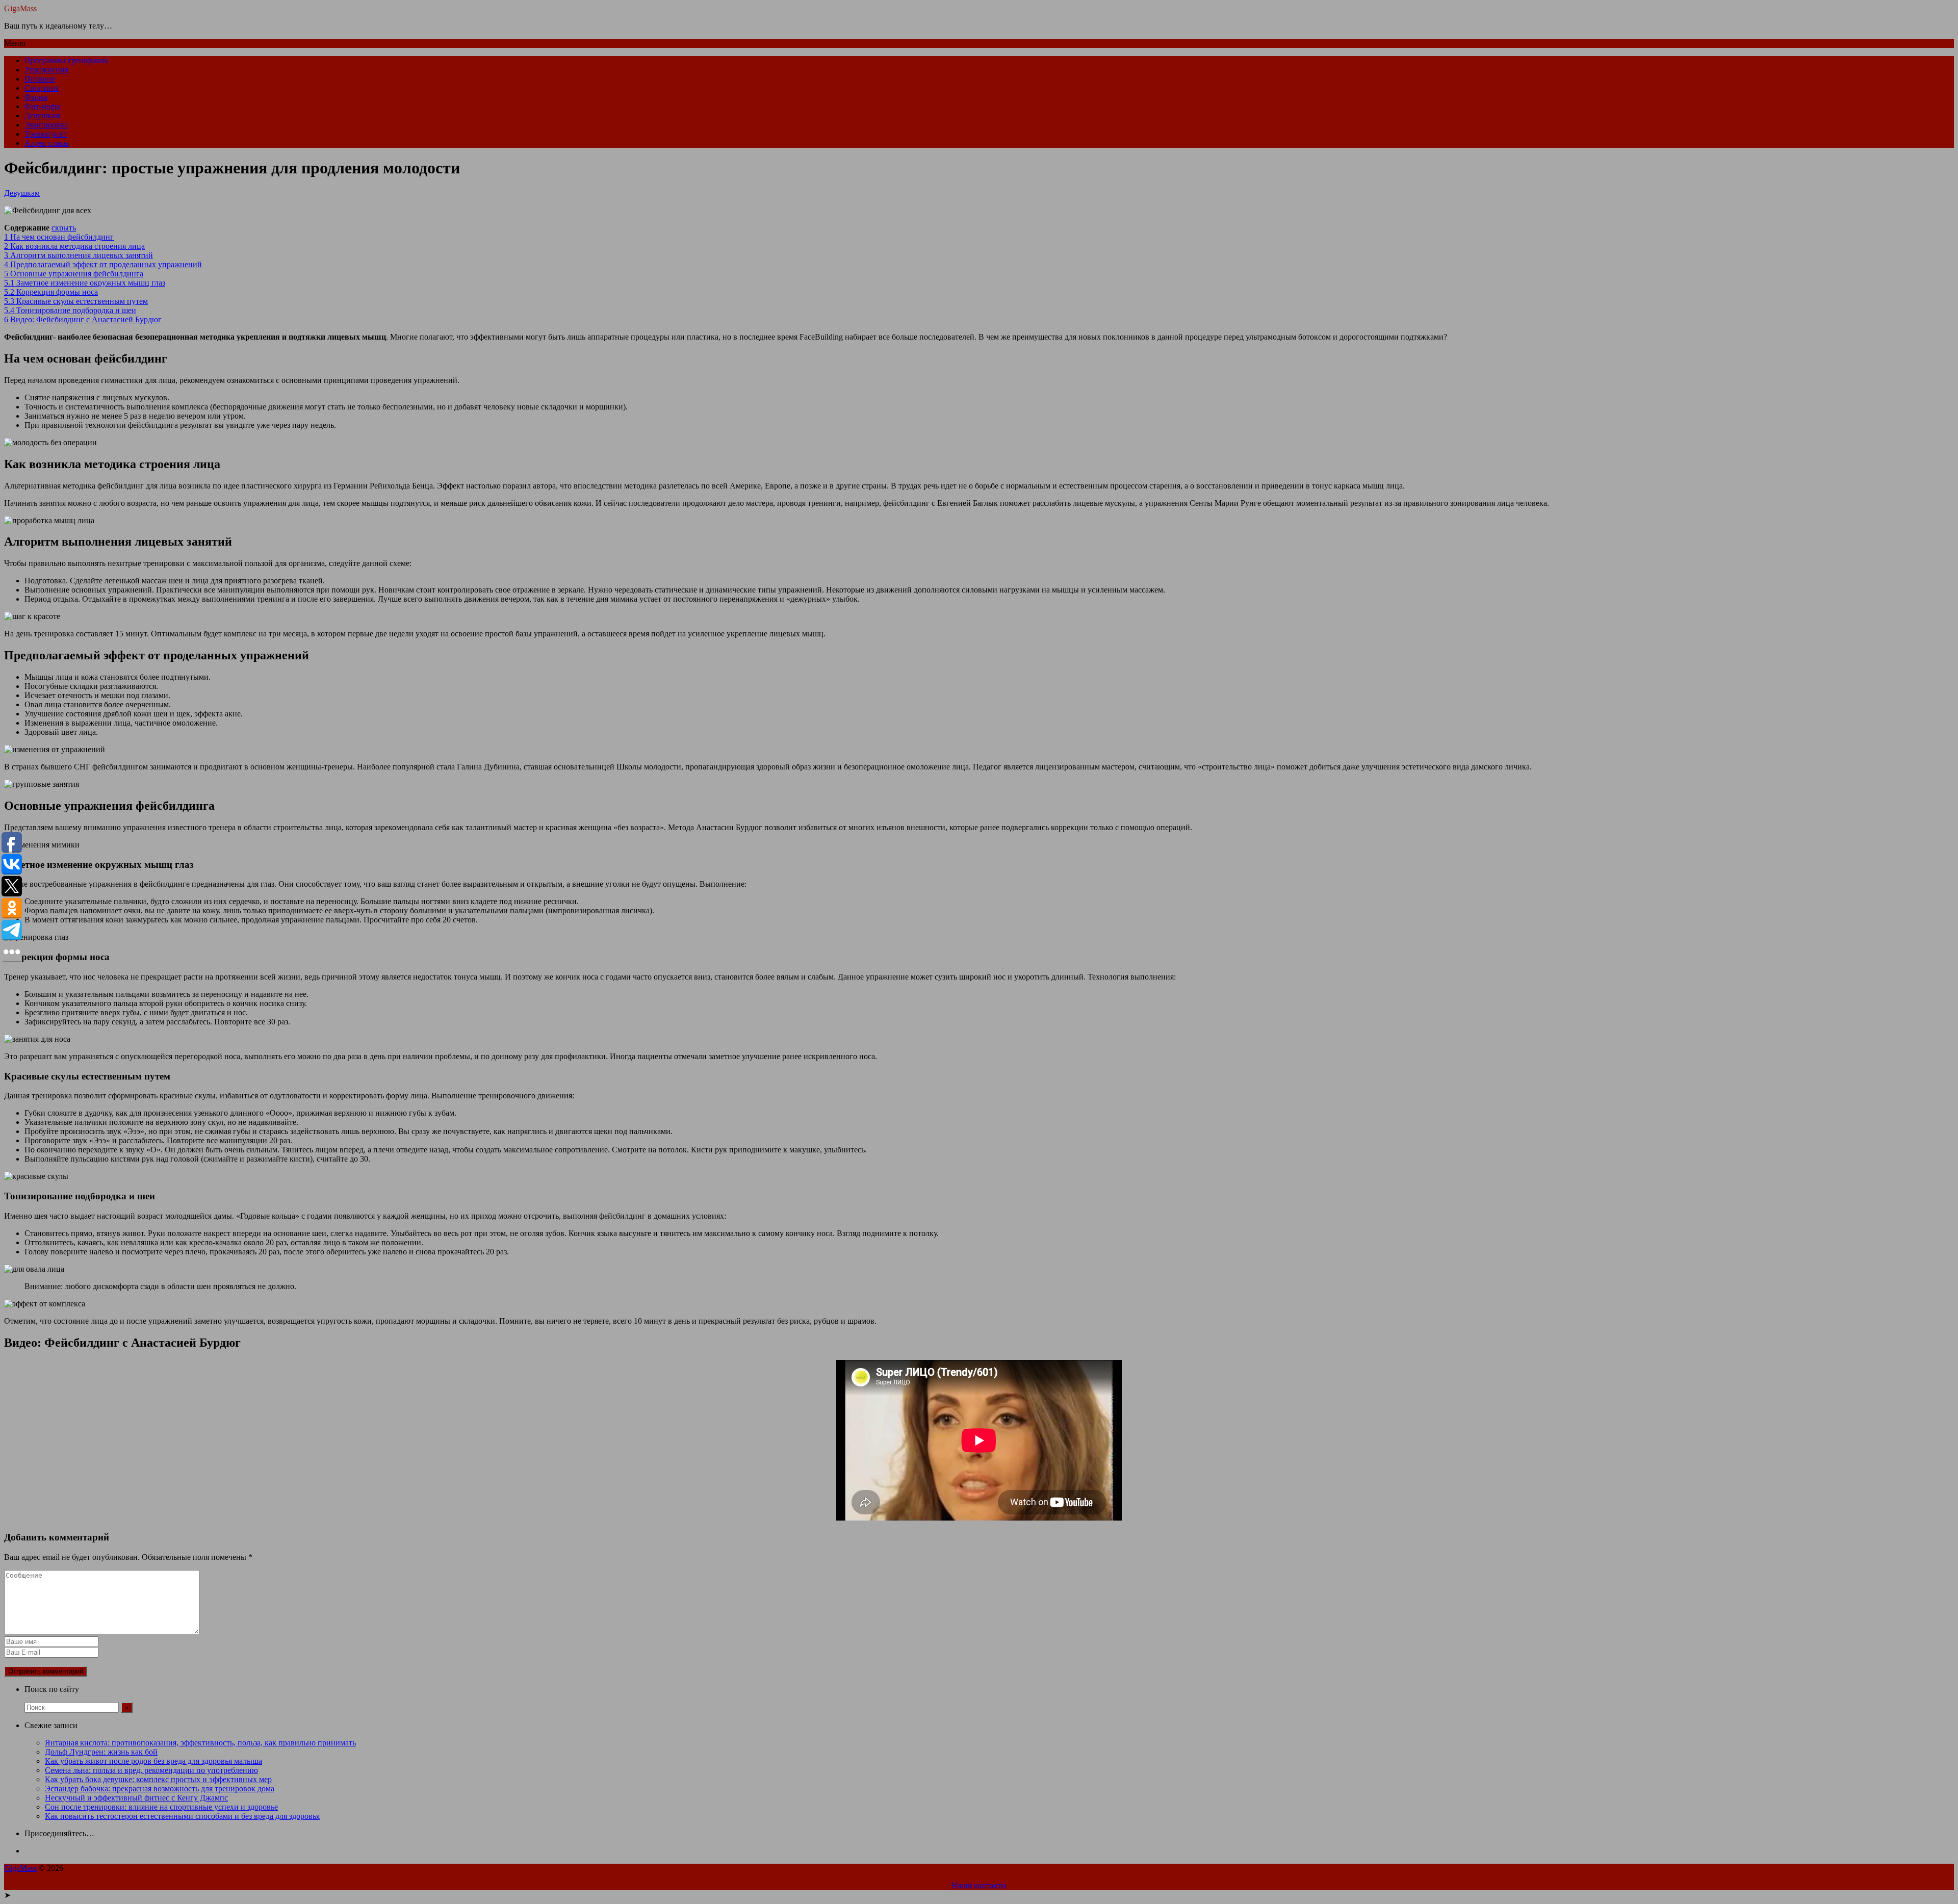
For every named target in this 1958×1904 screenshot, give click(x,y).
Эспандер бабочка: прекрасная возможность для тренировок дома (160, 1789)
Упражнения (46, 70)
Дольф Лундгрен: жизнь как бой (101, 1752)
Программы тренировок (67, 60)
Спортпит (42, 88)
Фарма (36, 97)
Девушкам (42, 115)
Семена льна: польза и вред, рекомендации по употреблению (151, 1770)
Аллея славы (47, 143)
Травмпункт (46, 134)
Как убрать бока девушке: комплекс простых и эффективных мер (158, 1779)
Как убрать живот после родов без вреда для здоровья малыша (153, 1761)
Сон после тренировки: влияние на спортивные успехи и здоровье (161, 1807)
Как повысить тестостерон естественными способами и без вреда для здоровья (182, 1816)
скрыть (64, 228)
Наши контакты (979, 1885)
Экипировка (46, 125)
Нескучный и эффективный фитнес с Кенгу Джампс (136, 1798)
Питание (40, 79)
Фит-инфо (42, 106)
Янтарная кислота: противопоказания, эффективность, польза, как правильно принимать (200, 1743)
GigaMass (20, 8)
